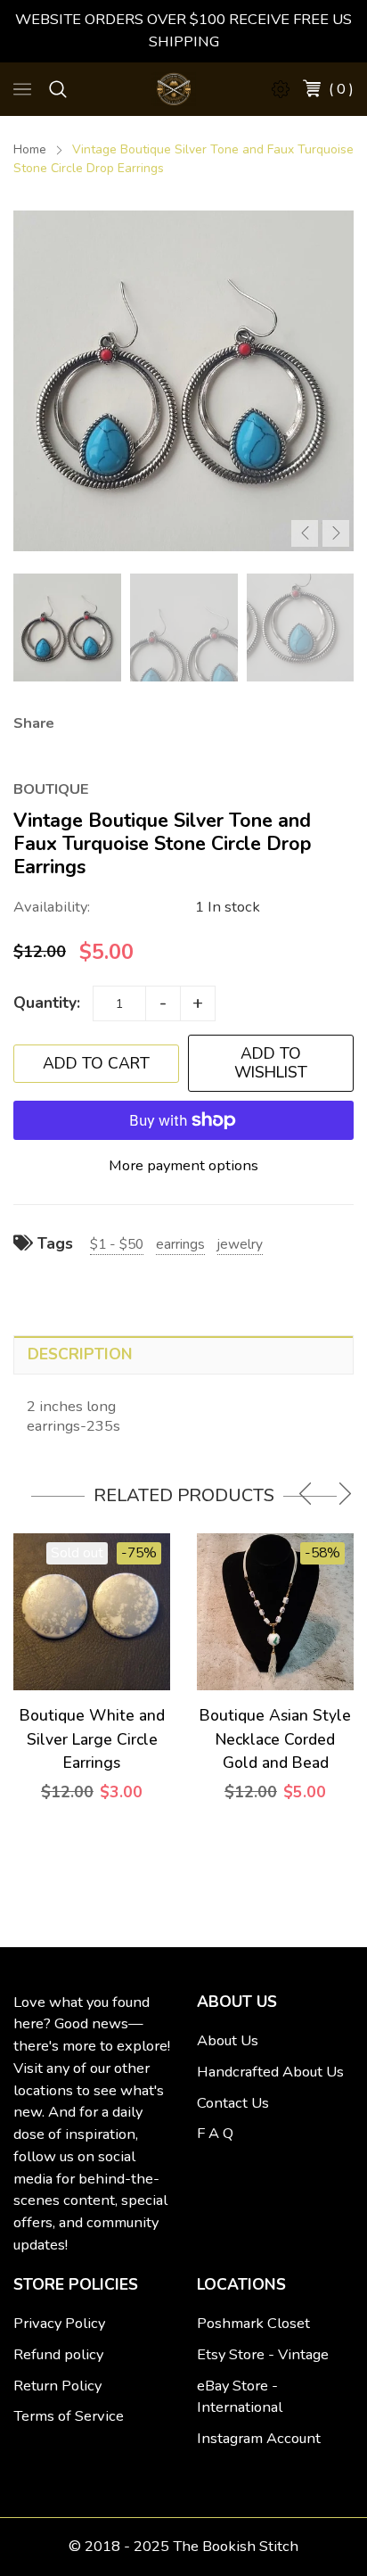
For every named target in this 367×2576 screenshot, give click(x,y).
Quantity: (47, 1003)
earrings (180, 1244)
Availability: (52, 907)
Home (30, 149)
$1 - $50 (117, 1244)
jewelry (240, 1244)
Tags (53, 1243)
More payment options (183, 1165)
